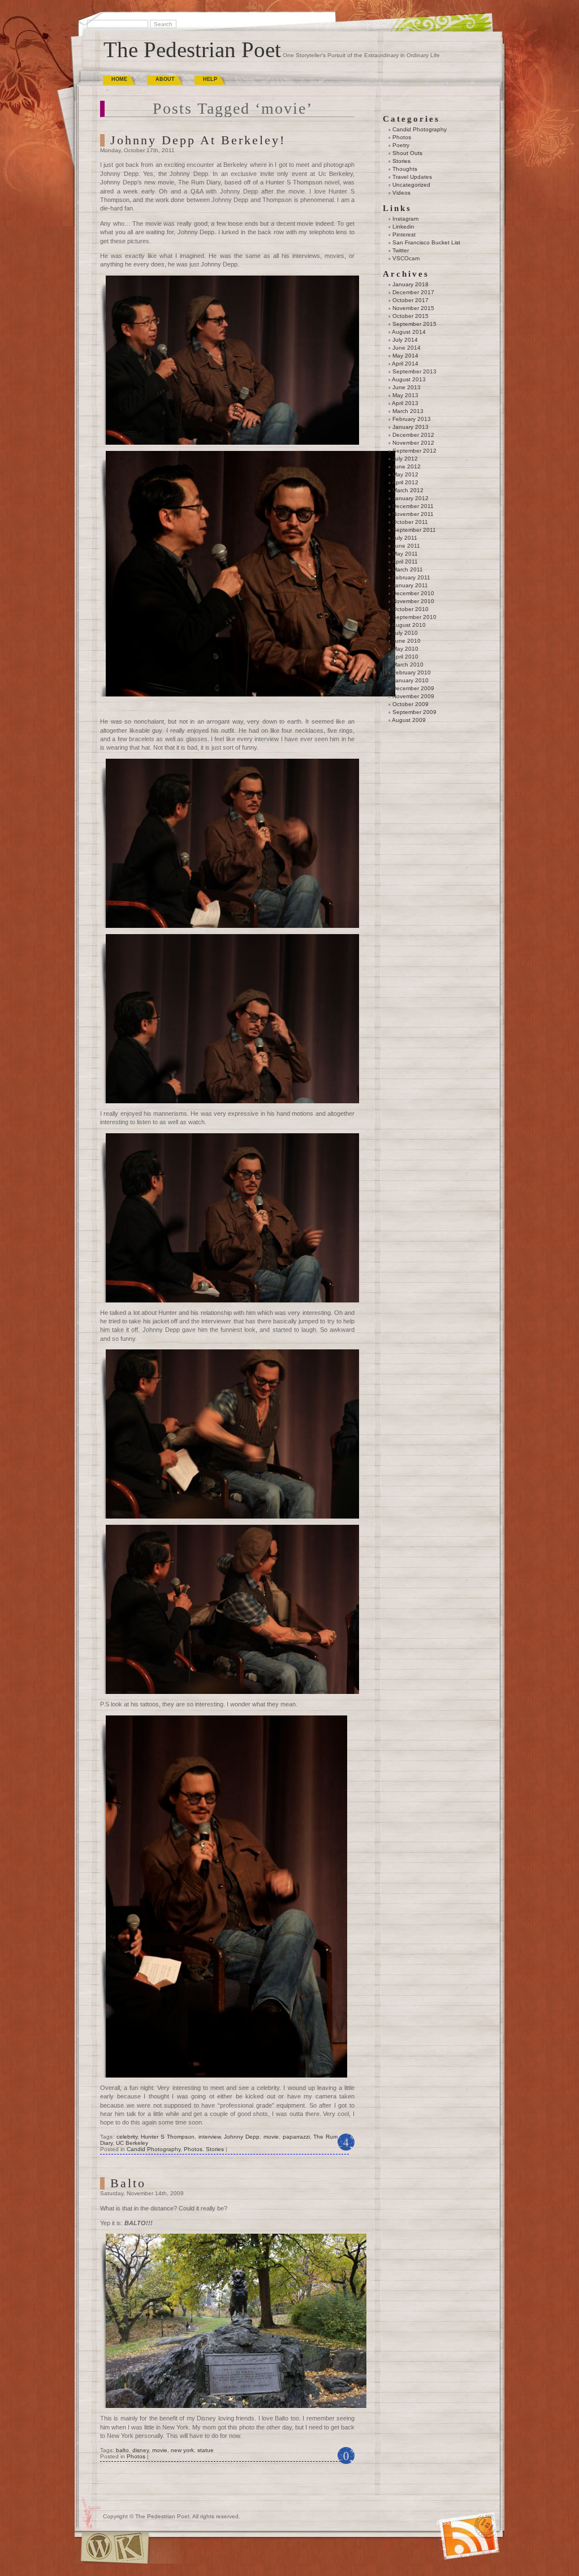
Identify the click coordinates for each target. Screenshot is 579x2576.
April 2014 (405, 364)
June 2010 (407, 641)
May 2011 (405, 554)
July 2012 (405, 459)
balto (122, 2450)
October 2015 (411, 316)
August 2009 (409, 720)
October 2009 (411, 704)
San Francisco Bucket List (426, 242)
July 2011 (405, 538)
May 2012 (405, 474)
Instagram (405, 219)
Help (210, 79)
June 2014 (407, 348)
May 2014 (405, 356)
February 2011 (411, 577)
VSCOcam (406, 258)
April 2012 (405, 482)
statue (206, 2450)
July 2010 (405, 633)
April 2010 (405, 657)
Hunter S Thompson (167, 2137)
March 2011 (408, 569)
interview (209, 2137)
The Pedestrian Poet (192, 50)
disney (141, 2450)
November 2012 (413, 443)
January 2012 (411, 498)
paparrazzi (296, 2137)
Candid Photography (154, 2149)
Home (119, 79)
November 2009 (413, 696)
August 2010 (409, 625)
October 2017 (411, 300)
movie (271, 2137)
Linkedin (403, 227)
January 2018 (411, 284)
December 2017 (413, 292)
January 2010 (411, 680)
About (165, 79)
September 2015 (414, 324)
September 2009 (414, 712)
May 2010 (405, 649)
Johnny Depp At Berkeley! (198, 140)
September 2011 (414, 530)
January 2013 (411, 427)
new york (182, 2450)
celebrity (127, 2137)
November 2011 (413, 514)
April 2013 (405, 403)
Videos (401, 193)
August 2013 (409, 379)
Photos (193, 2149)
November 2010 (413, 601)
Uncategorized (411, 185)
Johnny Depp (242, 2137)
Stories (215, 2149)
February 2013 (412, 419)
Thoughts (405, 169)
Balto (128, 2183)
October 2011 (410, 522)
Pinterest (404, 235)
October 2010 (411, 609)
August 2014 (409, 332)
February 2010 (412, 672)
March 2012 (408, 490)
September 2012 (414, 451)
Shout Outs (407, 153)
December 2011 (413, 506)
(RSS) (444, 2523)
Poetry (401, 145)
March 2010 (408, 665)
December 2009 (413, 688)
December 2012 (413, 435)
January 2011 (410, 585)
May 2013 (405, 395)
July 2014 (405, 340)
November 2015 (413, 308)
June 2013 (407, 387)
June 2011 (406, 546)
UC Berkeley (132, 2143)
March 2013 (408, 411)
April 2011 (405, 562)
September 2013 (414, 371)
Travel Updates (412, 177)
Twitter (401, 250)
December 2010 (413, 593)
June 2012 (407, 466)
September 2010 (414, 617)
